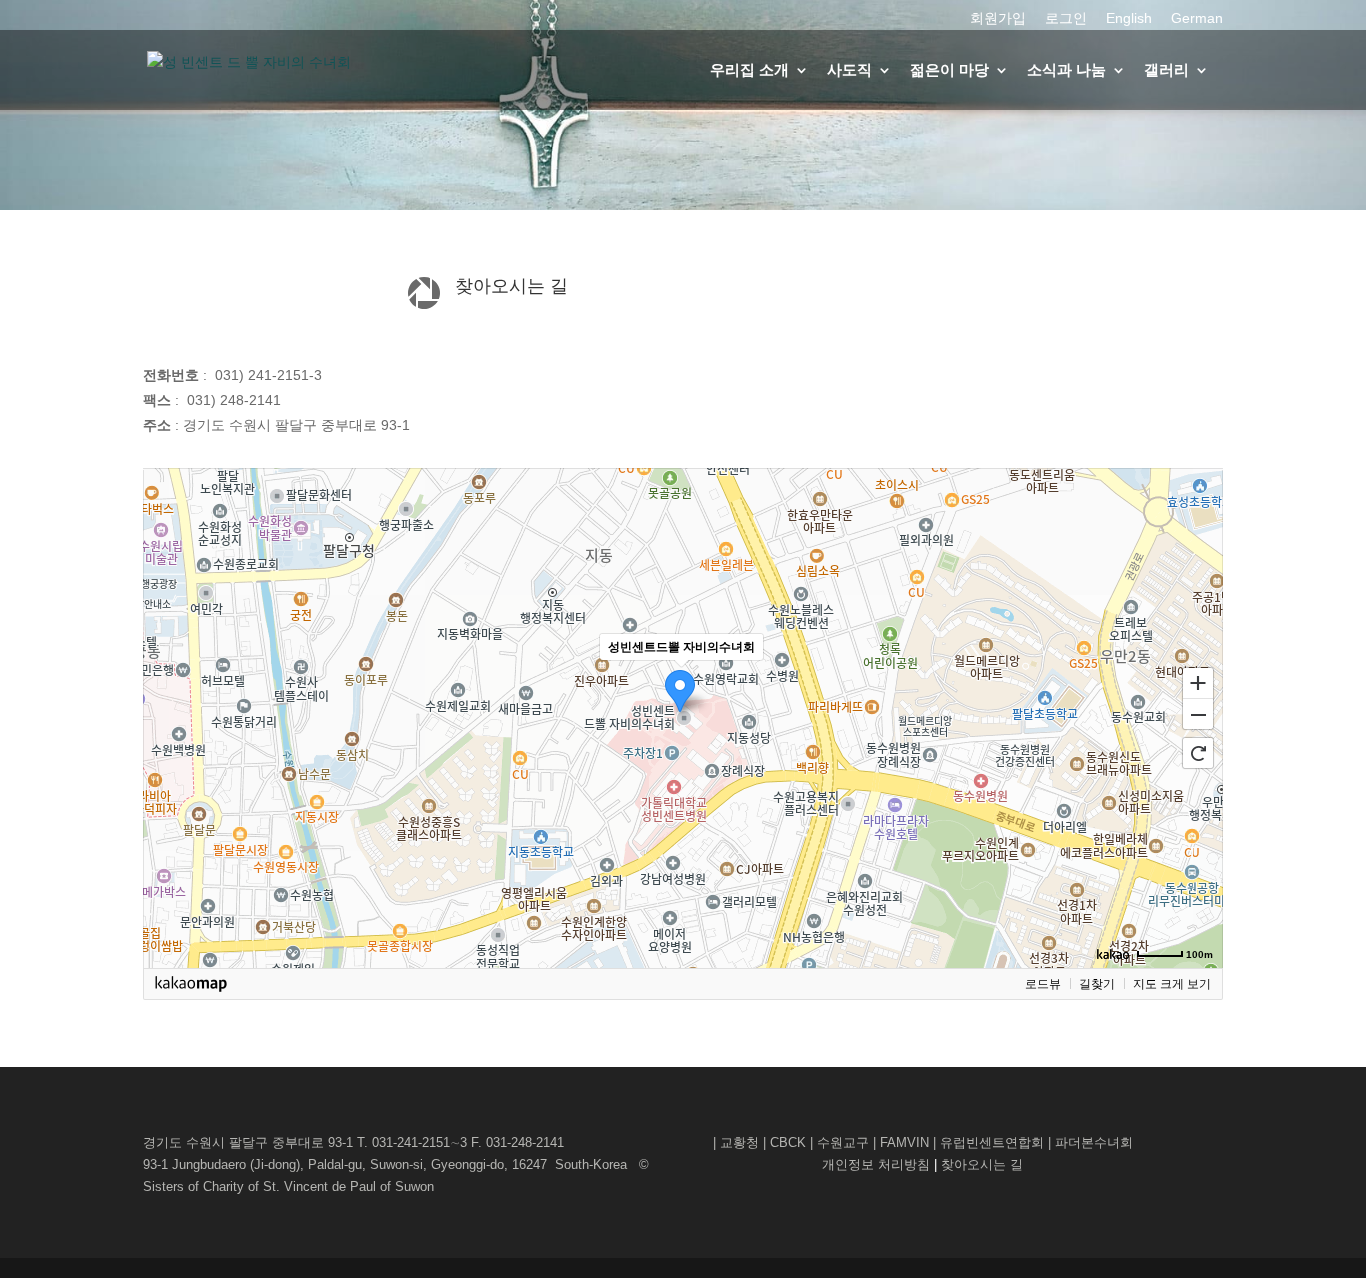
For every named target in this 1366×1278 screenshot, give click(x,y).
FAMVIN (904, 1142)
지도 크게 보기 (1172, 984)
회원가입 (998, 18)
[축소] (1198, 715)
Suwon (414, 1186)
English (1129, 18)
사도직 (849, 70)
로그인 (1066, 18)
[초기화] (1198, 753)
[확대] (1198, 682)
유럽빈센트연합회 (992, 1142)
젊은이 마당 (949, 70)
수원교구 (843, 1142)
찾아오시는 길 (982, 1164)
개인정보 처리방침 (878, 1164)
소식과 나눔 (1066, 70)
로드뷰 (1043, 984)
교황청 (739, 1142)
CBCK (788, 1142)
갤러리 (1166, 70)
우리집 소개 (749, 70)
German (1197, 18)
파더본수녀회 (1094, 1142)
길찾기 (1097, 984)
